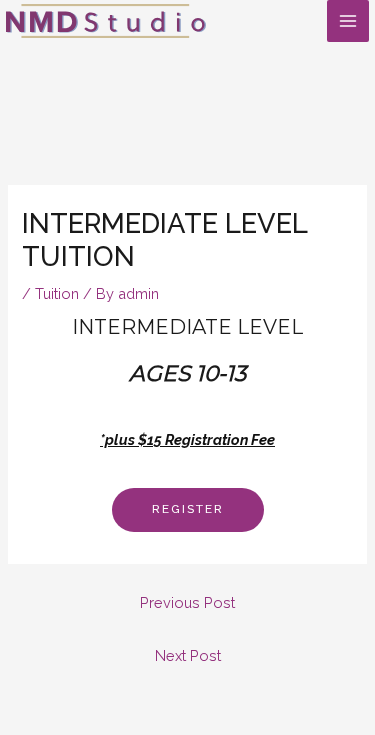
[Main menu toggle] (348, 21)
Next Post (188, 655)
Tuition (57, 293)
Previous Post (187, 602)
